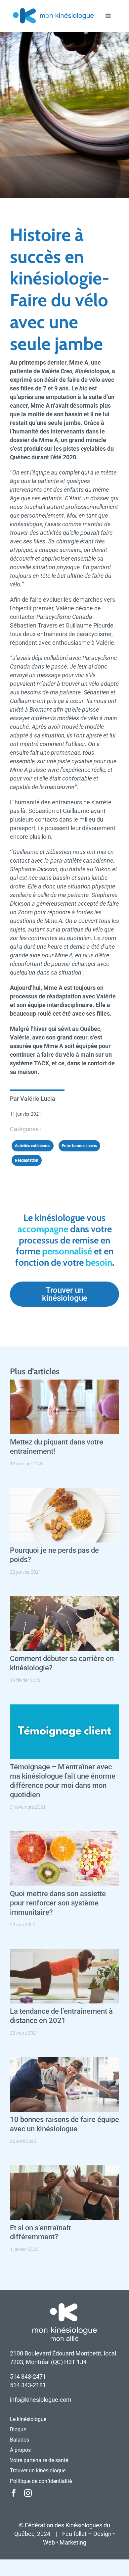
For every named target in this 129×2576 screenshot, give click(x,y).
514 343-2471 (28, 2376)
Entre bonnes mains (79, 1146)
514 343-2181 (28, 2385)
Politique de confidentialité (41, 2481)
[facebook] (14, 2493)
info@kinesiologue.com (41, 2400)
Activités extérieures (33, 1146)
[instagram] (28, 2493)
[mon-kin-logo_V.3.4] (53, 9)
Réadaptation (27, 1160)
